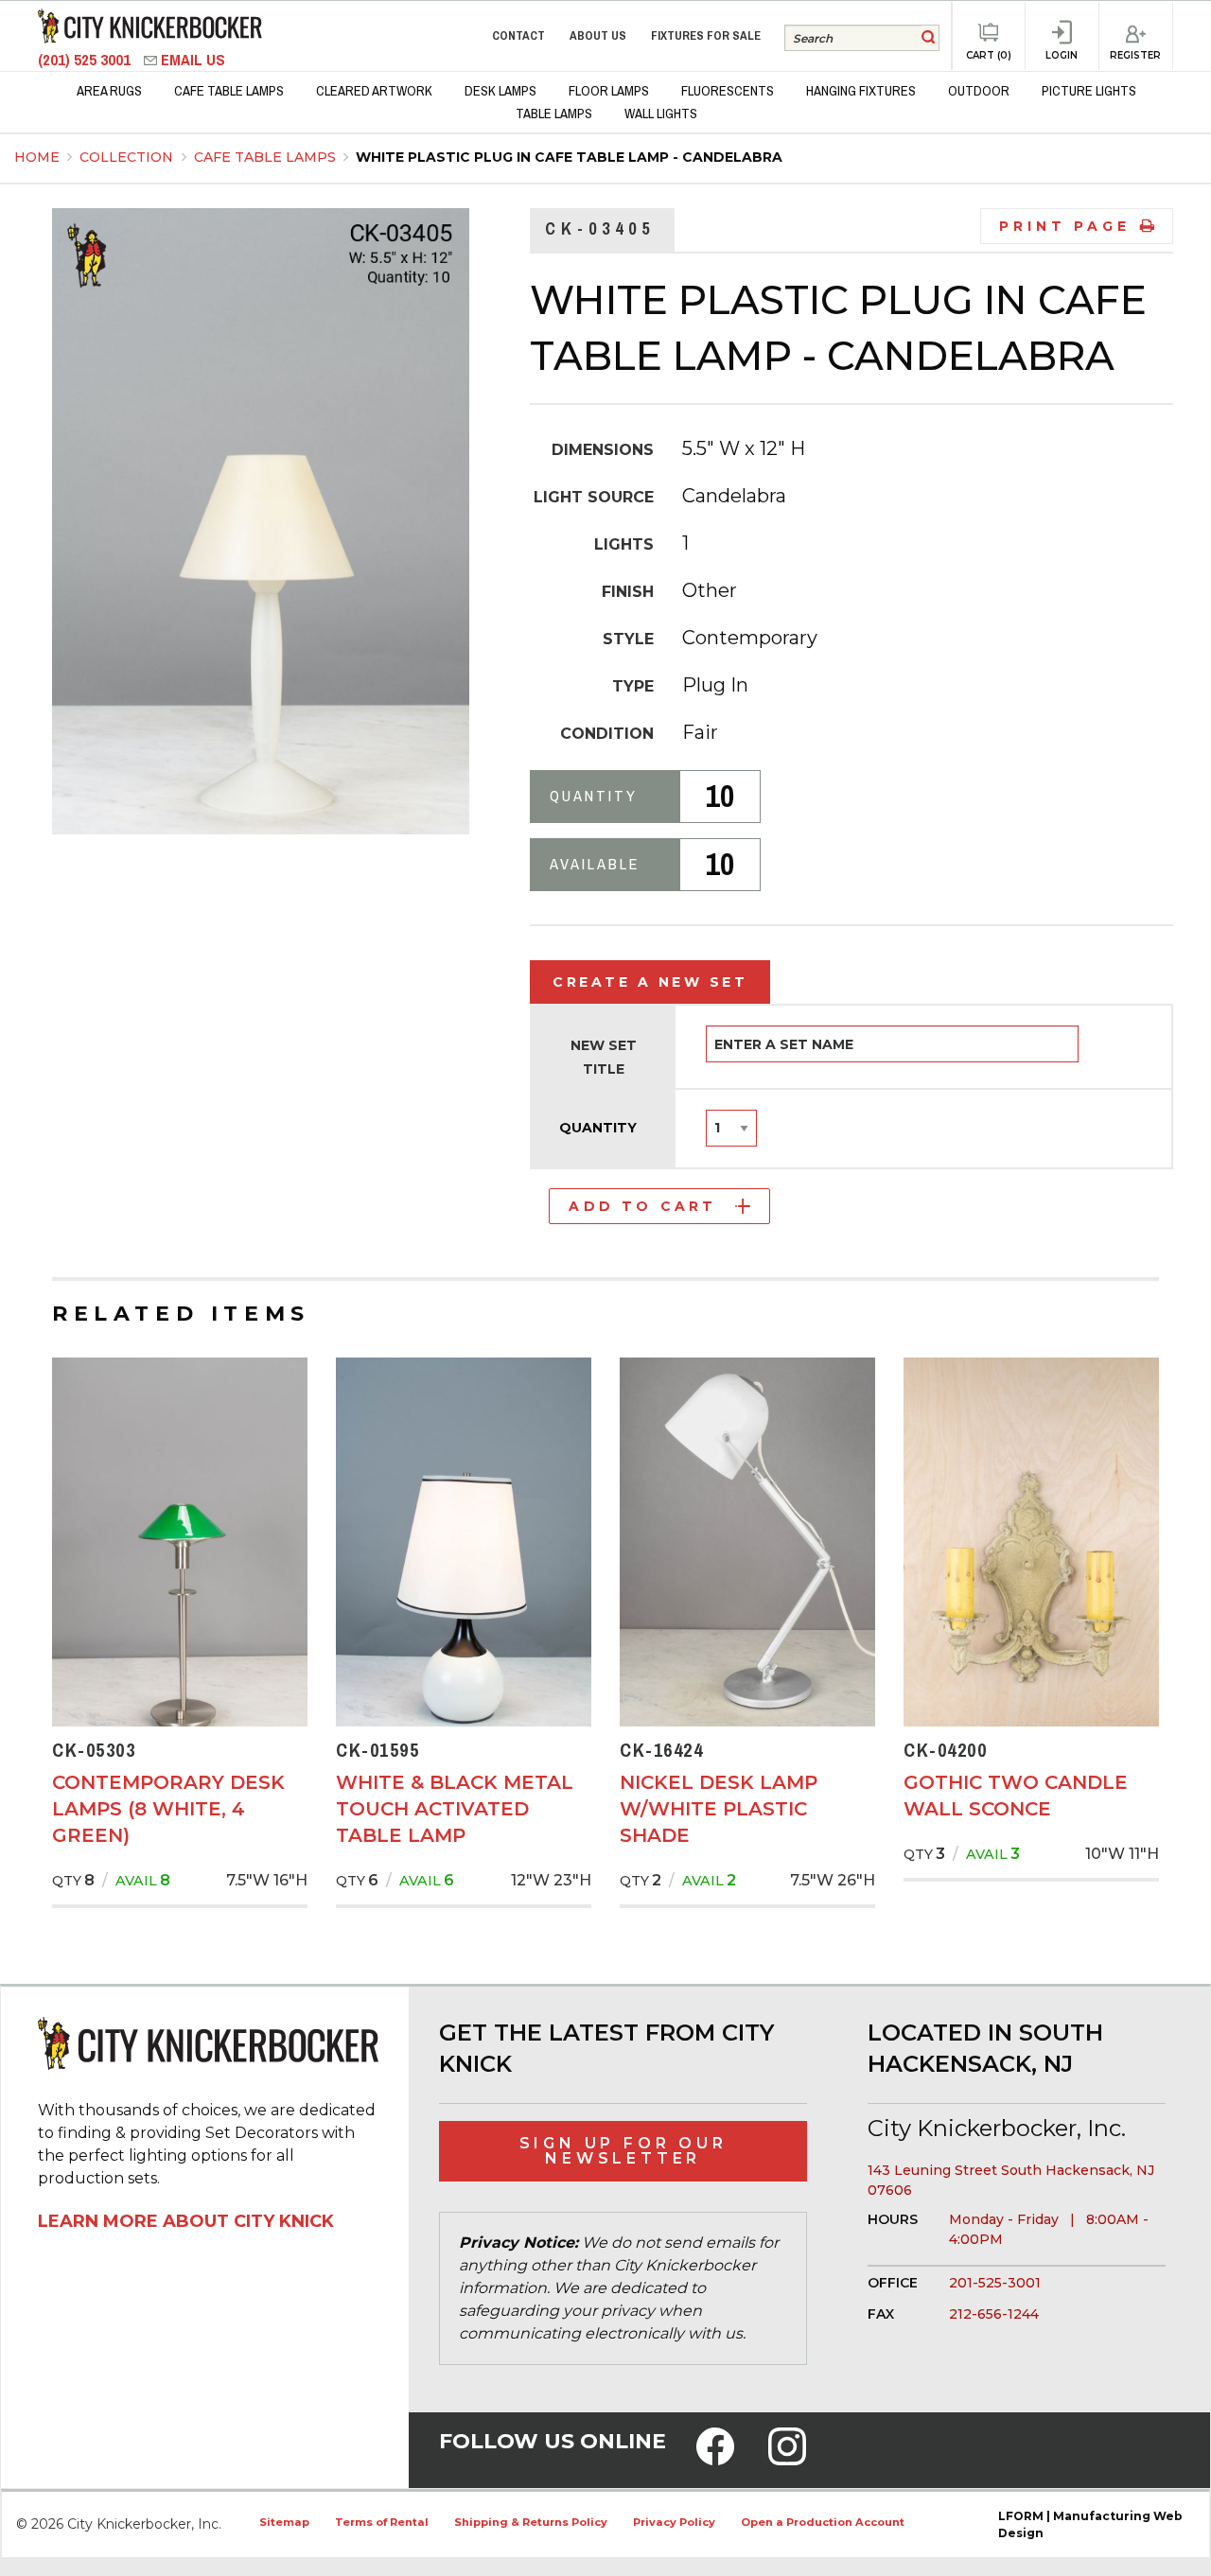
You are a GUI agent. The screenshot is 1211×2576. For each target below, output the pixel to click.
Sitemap (284, 2522)
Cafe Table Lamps (267, 157)
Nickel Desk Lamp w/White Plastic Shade (719, 1809)
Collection (128, 157)
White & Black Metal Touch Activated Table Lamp (455, 1809)
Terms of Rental (382, 2522)
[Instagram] (787, 2459)
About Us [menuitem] (598, 35)
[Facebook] (715, 2459)
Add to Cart (642, 1206)
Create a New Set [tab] (650, 982)
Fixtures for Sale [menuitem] (706, 35)
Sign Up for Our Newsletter (623, 2151)
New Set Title (604, 1057)
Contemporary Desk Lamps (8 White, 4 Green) (168, 1809)
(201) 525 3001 (86, 60)
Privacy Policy (674, 2522)
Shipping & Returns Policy (531, 2522)
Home (37, 157)
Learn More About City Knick (186, 2221)
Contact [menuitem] (518, 35)
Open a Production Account (823, 2522)
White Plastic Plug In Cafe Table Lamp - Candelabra (569, 157)
